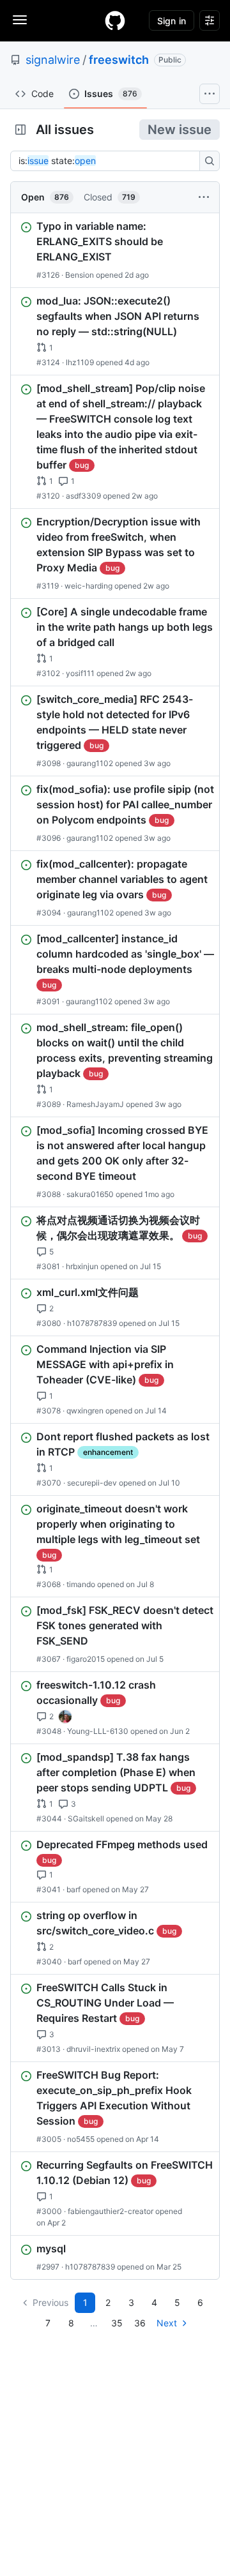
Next (167, 2323)
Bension (80, 275)
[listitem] (115, 250)
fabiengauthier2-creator (111, 2211)
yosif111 (80, 673)
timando (81, 1584)
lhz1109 (80, 362)
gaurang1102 (90, 763)
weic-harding (88, 586)
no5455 (81, 2139)
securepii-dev (92, 1483)
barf (73, 1889)
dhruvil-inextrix (93, 2049)
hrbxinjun (82, 1266)
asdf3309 (83, 496)
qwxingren (85, 1411)
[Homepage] (115, 20)
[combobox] (109, 161)
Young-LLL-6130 (98, 1731)
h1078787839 (92, 1323)
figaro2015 (86, 1659)
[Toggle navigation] (20, 20)
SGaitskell (86, 1819)
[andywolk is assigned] (65, 1717)
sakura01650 (90, 1194)
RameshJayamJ (95, 1104)
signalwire (53, 60)
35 (117, 2323)
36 (140, 2323)
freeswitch (119, 60)
